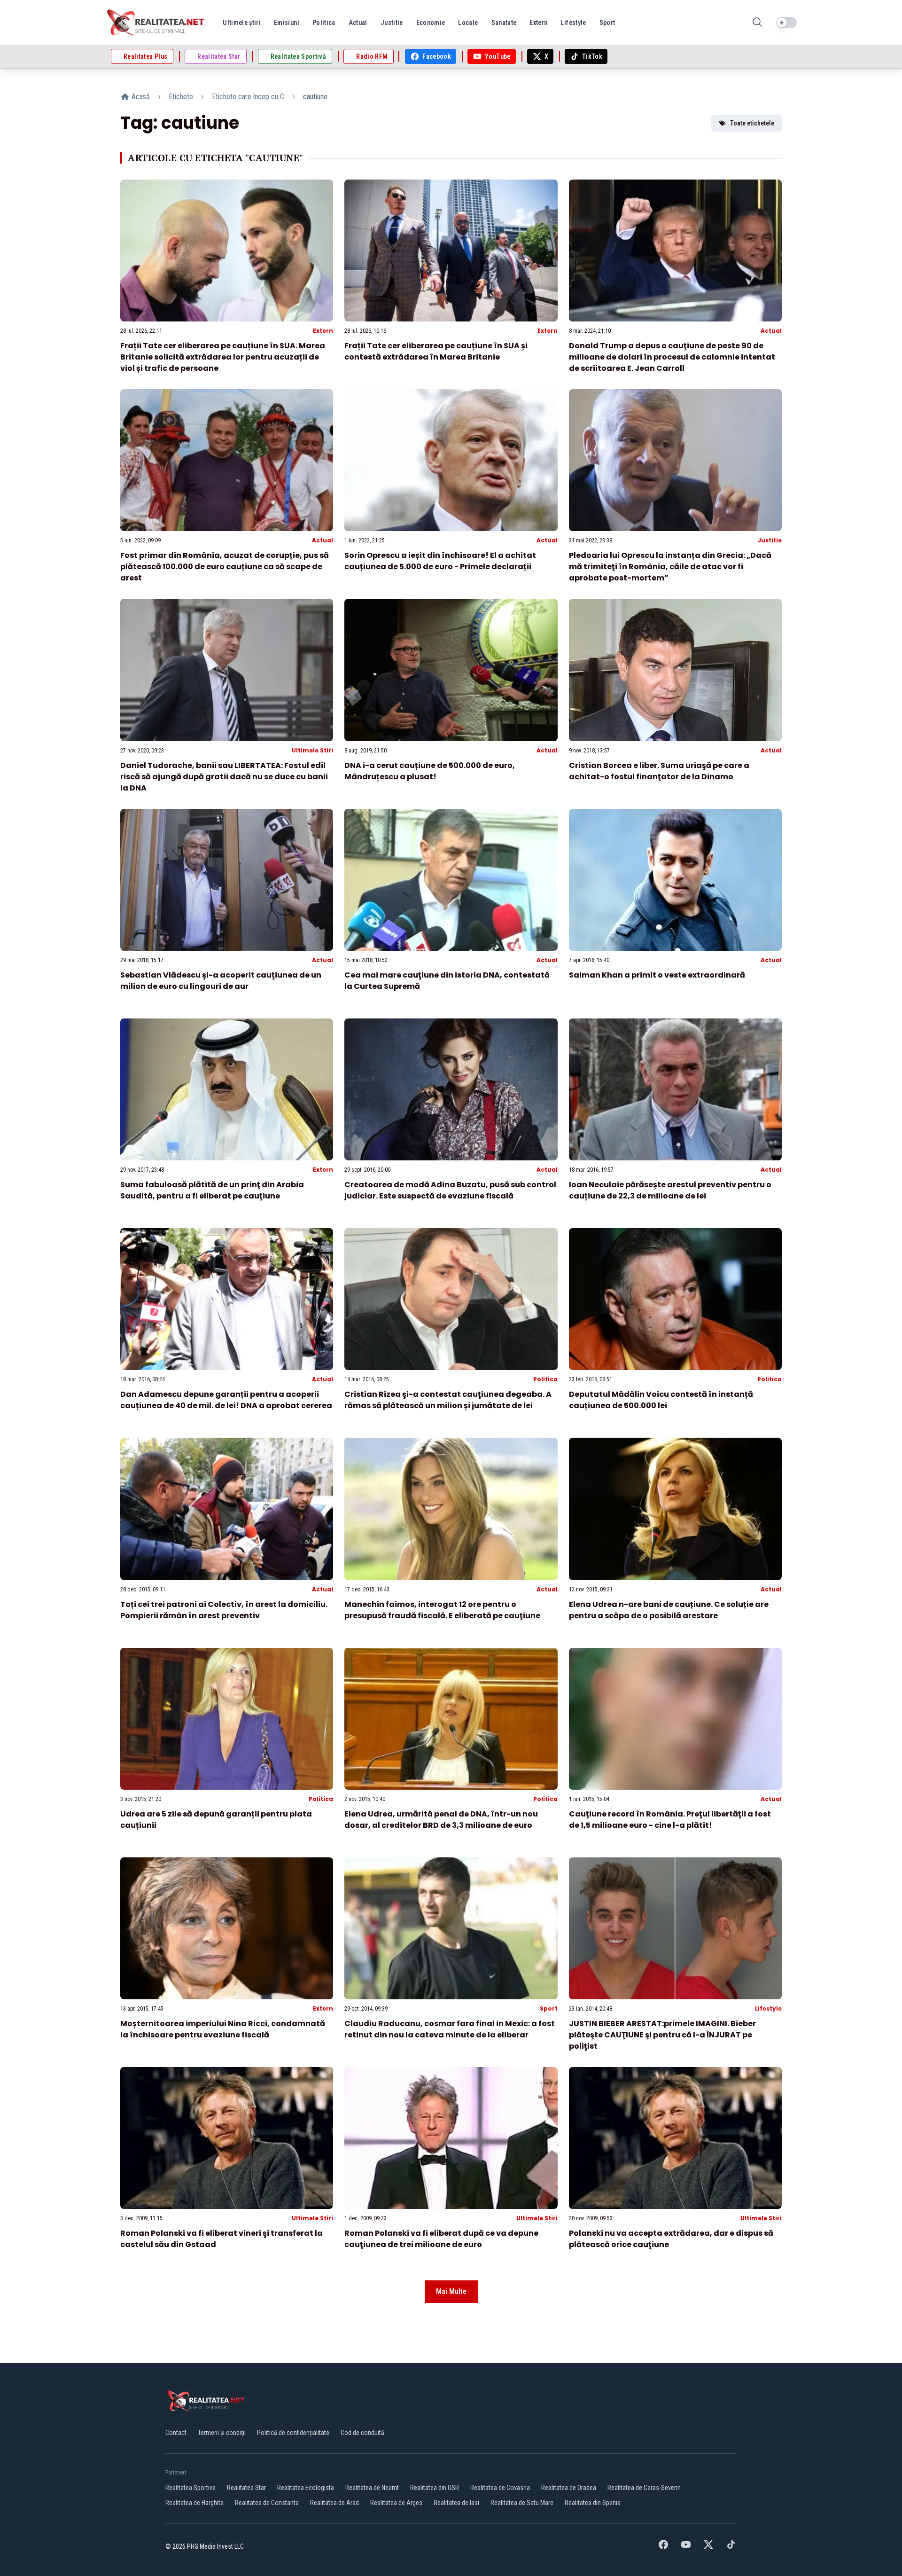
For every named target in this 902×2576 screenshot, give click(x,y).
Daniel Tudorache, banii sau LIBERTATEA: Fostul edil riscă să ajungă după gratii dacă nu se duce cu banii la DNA (224, 777)
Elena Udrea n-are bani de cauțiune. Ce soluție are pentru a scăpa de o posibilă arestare (669, 1610)
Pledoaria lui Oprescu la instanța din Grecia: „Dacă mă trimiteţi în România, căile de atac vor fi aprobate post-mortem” (670, 567)
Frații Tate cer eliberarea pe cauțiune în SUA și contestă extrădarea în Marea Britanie (436, 351)
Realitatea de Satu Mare (522, 2503)
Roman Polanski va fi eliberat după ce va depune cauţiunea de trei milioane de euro (441, 2239)
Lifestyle (768, 2008)
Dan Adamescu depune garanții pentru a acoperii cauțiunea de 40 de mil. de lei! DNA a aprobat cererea (226, 1400)
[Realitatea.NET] (156, 23)
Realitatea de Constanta (267, 2503)
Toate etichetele (752, 123)
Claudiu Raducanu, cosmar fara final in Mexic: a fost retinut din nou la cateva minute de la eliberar (450, 2029)
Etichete (181, 97)
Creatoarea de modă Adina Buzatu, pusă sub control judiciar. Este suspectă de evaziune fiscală (450, 1190)
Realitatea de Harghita (194, 2503)
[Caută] (757, 23)
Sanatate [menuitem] (504, 23)
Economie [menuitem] (431, 23)
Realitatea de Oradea (569, 2488)
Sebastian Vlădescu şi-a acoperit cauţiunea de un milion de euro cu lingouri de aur (221, 981)
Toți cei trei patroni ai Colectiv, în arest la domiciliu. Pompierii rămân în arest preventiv (224, 1610)
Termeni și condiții (222, 2433)
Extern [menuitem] (538, 23)
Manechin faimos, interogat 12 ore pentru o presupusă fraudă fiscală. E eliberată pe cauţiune (442, 1610)
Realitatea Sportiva (191, 2488)
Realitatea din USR (435, 2488)
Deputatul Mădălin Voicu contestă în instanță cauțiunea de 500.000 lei (661, 1400)
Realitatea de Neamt (372, 2488)
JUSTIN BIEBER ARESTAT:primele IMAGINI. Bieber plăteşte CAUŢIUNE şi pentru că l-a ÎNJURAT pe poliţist (662, 2035)
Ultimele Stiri (312, 750)
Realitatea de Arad (334, 2503)
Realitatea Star (246, 2488)
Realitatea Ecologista (306, 2488)
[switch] (786, 23)
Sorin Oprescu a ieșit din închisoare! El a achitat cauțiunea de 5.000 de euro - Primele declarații (440, 561)
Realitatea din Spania (593, 2503)
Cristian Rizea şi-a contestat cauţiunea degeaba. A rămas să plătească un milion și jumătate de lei (448, 1400)
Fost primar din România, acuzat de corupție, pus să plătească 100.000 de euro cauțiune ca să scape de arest (225, 567)
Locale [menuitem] (468, 23)
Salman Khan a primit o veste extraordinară (657, 975)
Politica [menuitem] (324, 23)
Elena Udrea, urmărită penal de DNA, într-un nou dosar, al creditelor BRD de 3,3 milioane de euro (441, 1820)
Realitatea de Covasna (500, 2488)
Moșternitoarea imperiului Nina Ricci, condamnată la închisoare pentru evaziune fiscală (223, 2029)
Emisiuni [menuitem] (287, 23)
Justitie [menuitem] (392, 23)
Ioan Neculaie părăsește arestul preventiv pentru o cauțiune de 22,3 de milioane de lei (670, 1190)
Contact (176, 2433)
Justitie (770, 540)
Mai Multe (451, 2291)
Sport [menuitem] (607, 23)
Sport (549, 2008)
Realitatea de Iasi (456, 2503)
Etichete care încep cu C (248, 97)
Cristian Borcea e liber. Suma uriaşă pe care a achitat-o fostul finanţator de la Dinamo (659, 771)
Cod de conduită (362, 2433)
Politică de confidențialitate (293, 2433)
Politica (545, 1379)
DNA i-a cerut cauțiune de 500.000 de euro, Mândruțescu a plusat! (430, 771)
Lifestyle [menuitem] (573, 23)
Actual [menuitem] (358, 23)
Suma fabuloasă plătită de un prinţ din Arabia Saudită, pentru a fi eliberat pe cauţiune (212, 1190)
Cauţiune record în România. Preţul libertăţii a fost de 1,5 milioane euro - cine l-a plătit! (670, 1820)
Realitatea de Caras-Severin (644, 2488)
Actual (771, 331)
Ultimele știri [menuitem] (242, 23)
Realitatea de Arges (396, 2503)
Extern (323, 331)
